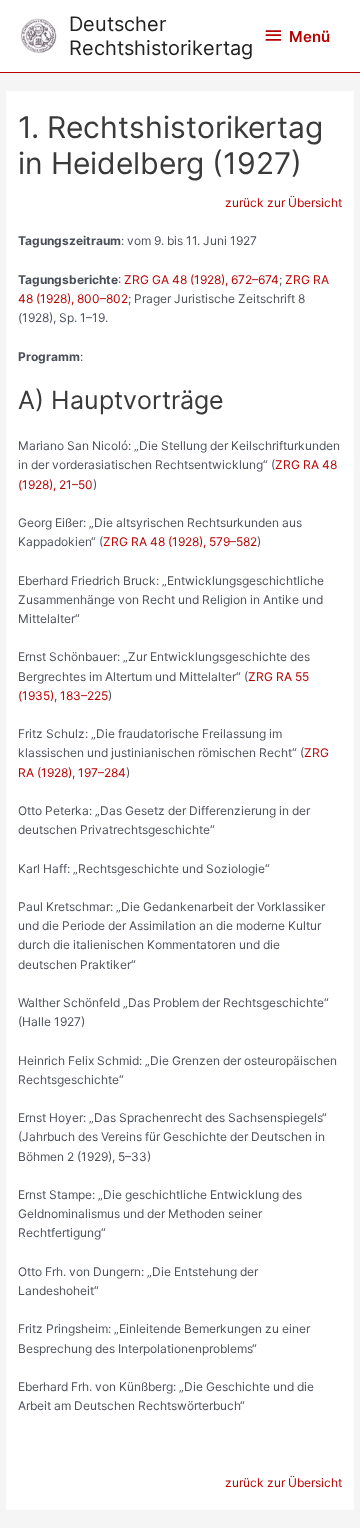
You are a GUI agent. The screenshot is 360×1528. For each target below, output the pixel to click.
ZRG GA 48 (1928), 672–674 (201, 279)
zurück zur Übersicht (283, 202)
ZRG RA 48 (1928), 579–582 (180, 541)
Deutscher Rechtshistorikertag (161, 36)
